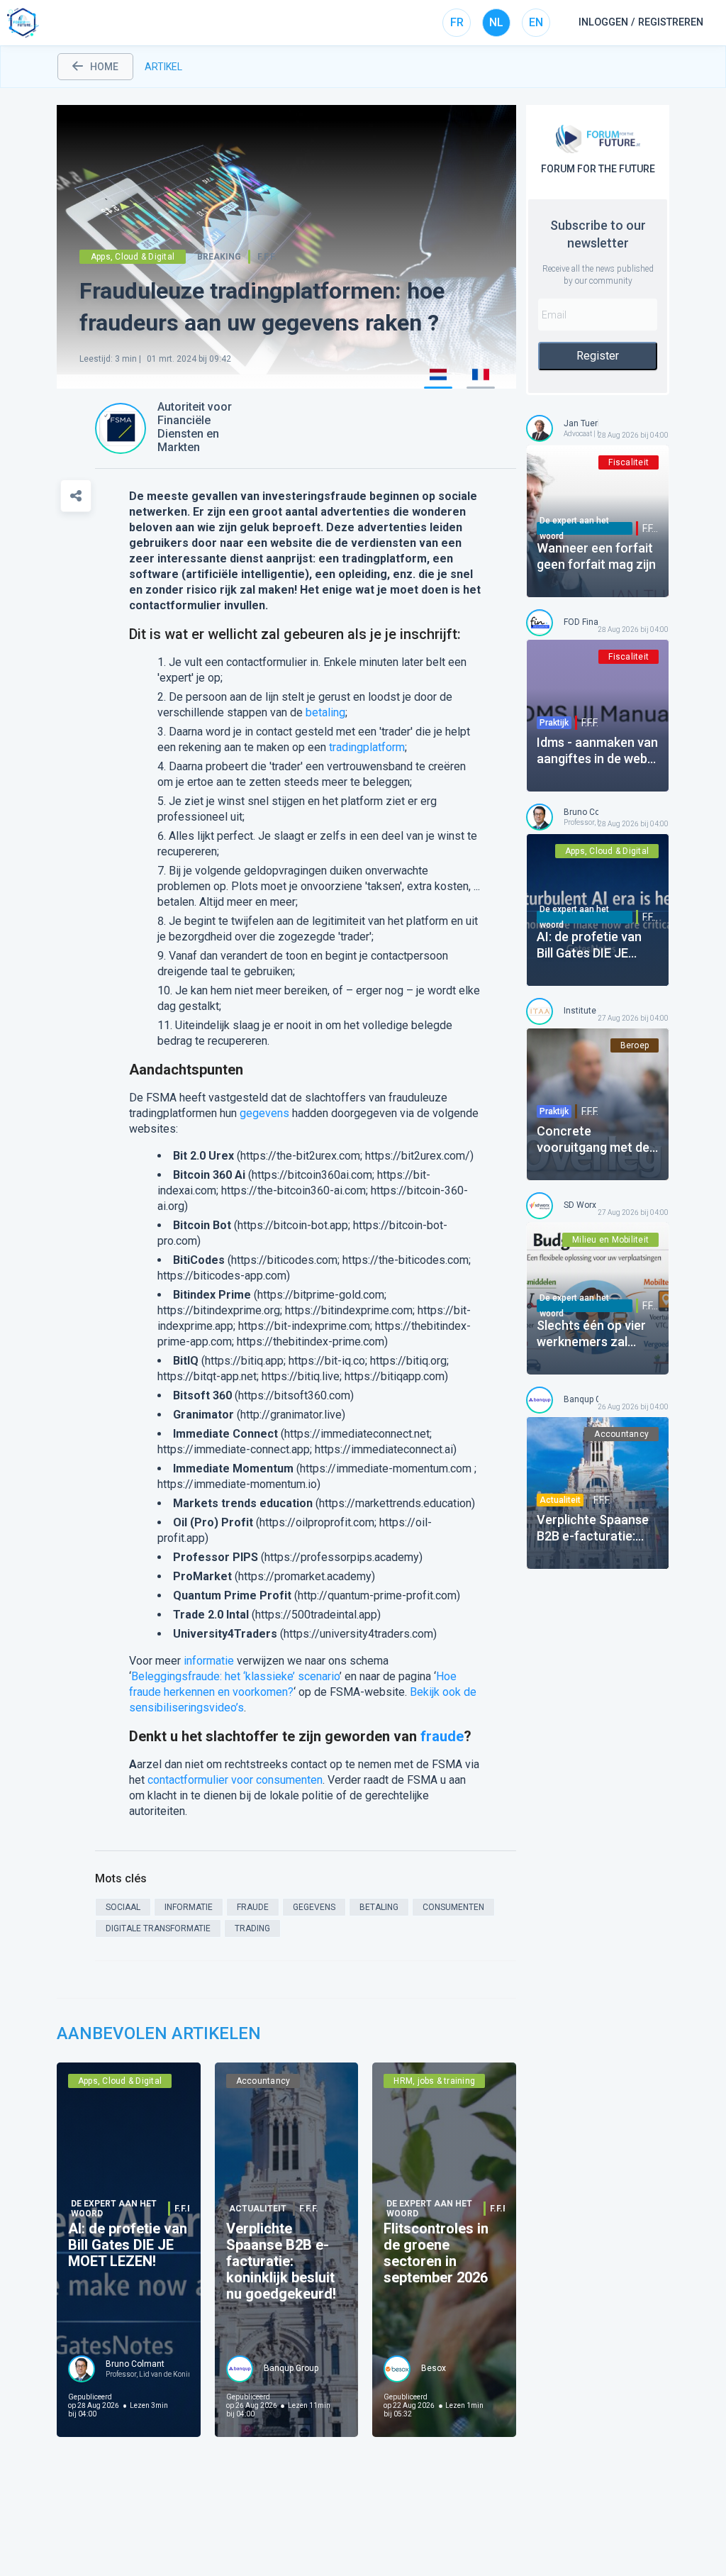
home (104, 67)
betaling (325, 712)
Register (598, 356)
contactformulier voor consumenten (235, 1780)
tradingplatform (367, 747)
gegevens (264, 1113)
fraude (442, 1736)
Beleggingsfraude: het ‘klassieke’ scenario (235, 1676)
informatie (209, 1661)
